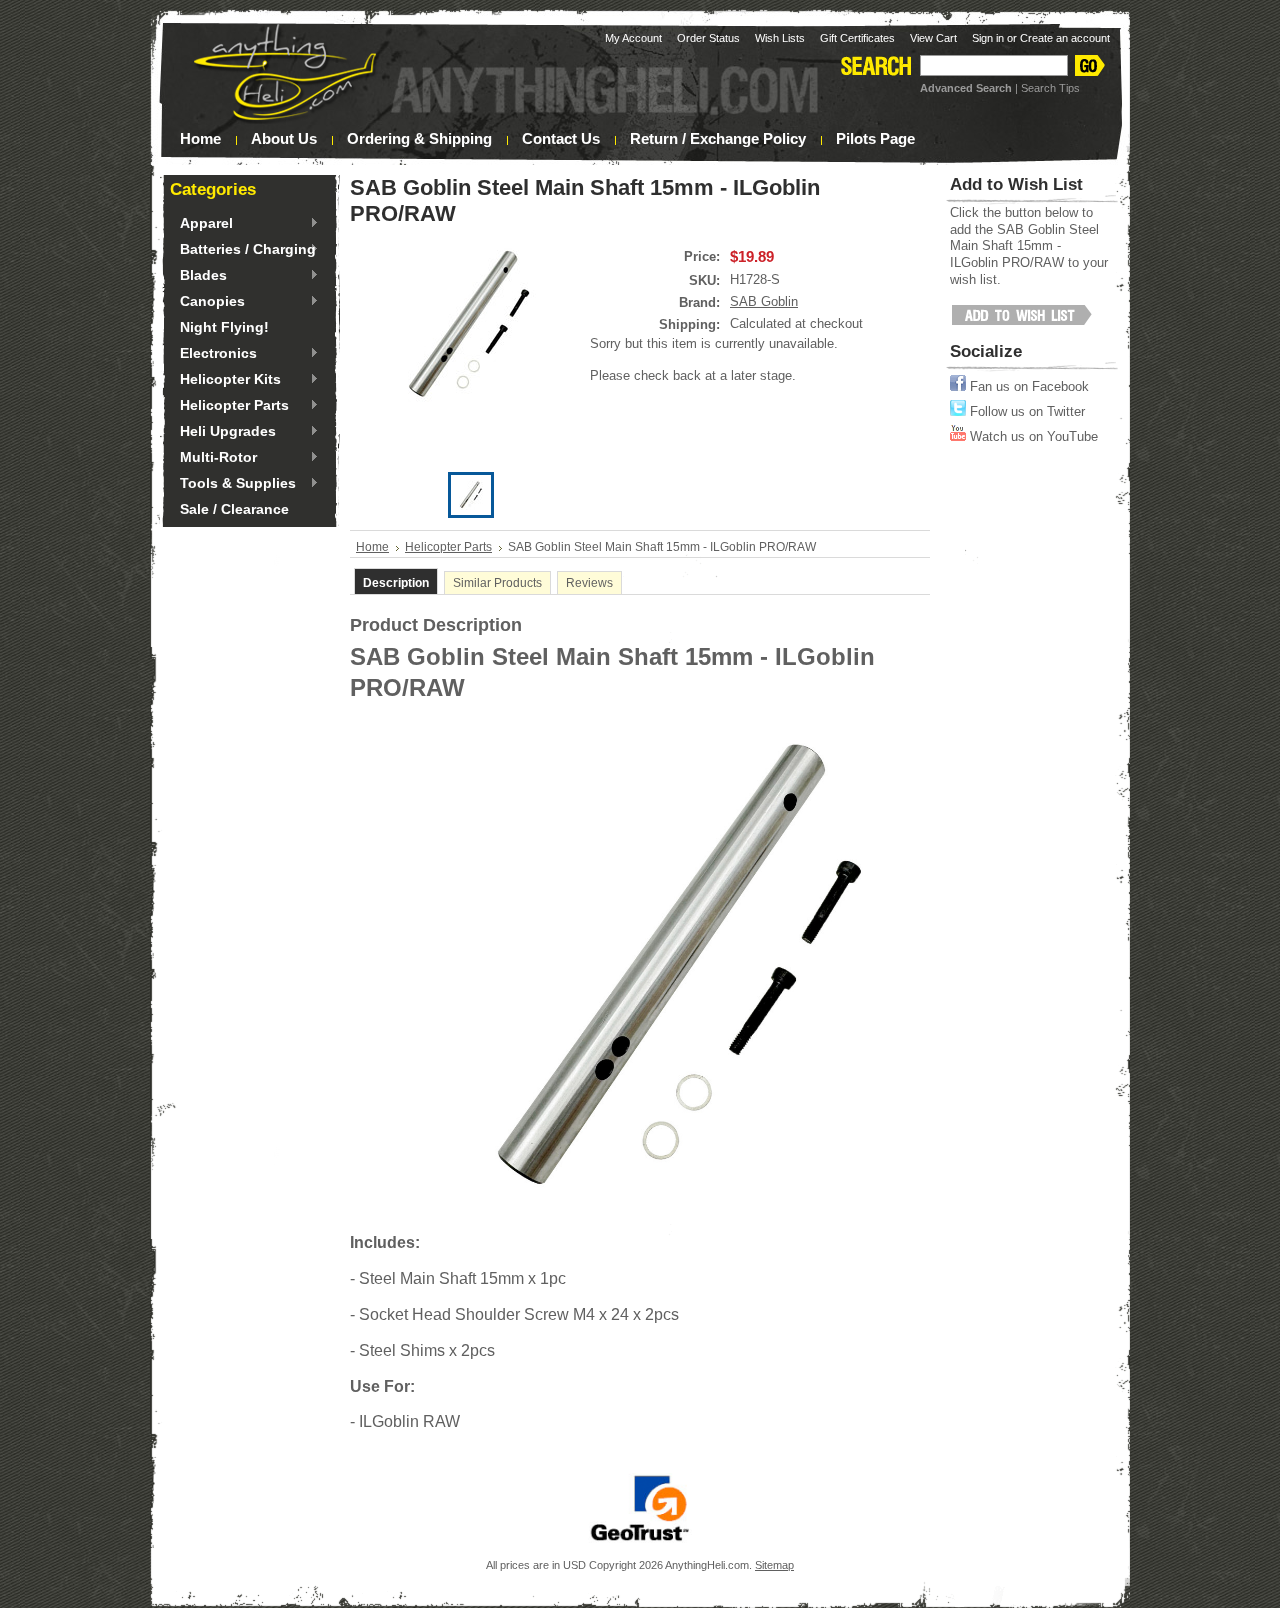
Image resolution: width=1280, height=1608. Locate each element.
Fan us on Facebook (1027, 386)
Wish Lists (780, 38)
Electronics (213, 354)
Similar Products (497, 583)
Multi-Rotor (213, 458)
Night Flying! (224, 327)
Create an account (1065, 38)
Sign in (988, 38)
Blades (198, 276)
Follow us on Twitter (1025, 411)
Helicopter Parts (229, 406)
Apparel (201, 224)
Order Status (708, 38)
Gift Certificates (857, 38)
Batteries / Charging (243, 250)
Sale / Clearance (234, 509)
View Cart (933, 38)
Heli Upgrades (223, 432)
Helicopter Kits (225, 380)
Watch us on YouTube (1032, 436)
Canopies (207, 302)
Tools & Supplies (233, 484)
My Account (633, 38)
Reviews (589, 583)
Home (372, 547)
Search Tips (1050, 88)
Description (396, 583)
